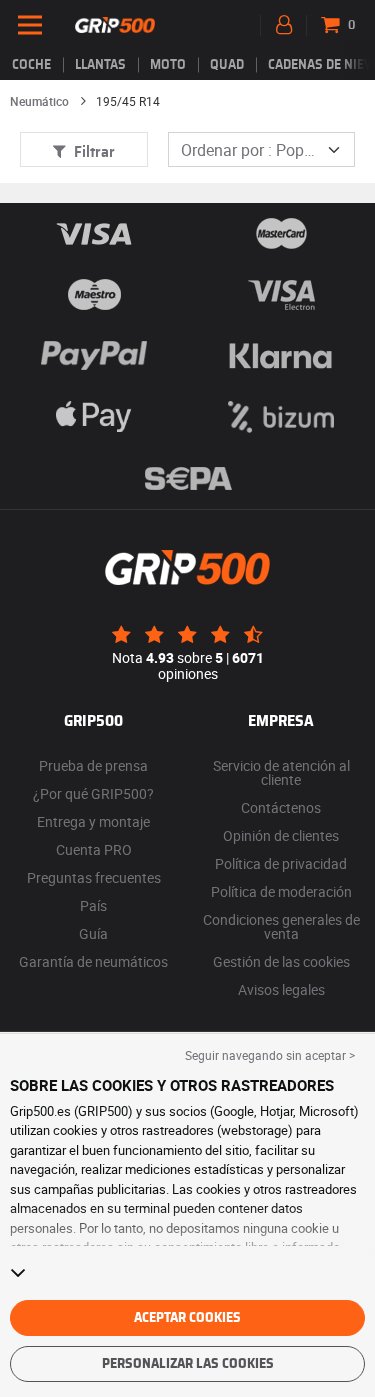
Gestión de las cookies (281, 961)
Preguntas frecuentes (94, 877)
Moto (168, 65)
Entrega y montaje (93, 821)
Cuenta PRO (94, 849)
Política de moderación (281, 891)
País (93, 905)
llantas (100, 65)
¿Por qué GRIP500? (93, 793)
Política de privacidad (281, 863)
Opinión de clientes (281, 835)
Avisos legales (281, 989)
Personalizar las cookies (188, 1364)
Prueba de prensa (93, 765)
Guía (93, 933)
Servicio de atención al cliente (281, 772)
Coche (31, 65)
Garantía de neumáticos (93, 961)
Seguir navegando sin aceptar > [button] (270, 1055)
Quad (227, 65)
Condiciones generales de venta (281, 926)
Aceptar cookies (187, 1318)
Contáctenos (281, 807)
